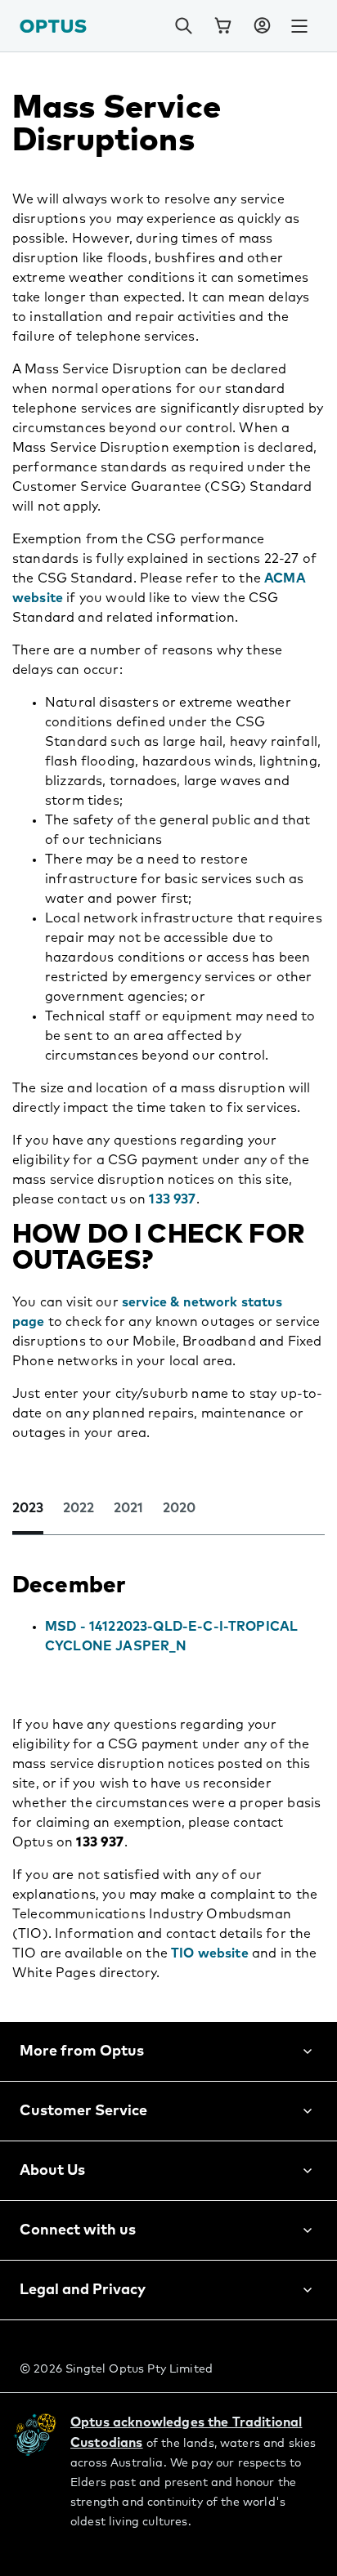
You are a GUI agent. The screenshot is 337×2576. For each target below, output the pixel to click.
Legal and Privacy (83, 2290)
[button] (262, 26)
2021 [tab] (128, 1508)
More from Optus (82, 2051)
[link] (222, 26)
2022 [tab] (79, 1508)
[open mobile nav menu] (299, 26)
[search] (183, 26)
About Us (52, 2171)
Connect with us (78, 2230)
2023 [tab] (28, 1508)
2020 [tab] (179, 1508)
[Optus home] (53, 26)
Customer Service (83, 2111)
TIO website (210, 1953)
